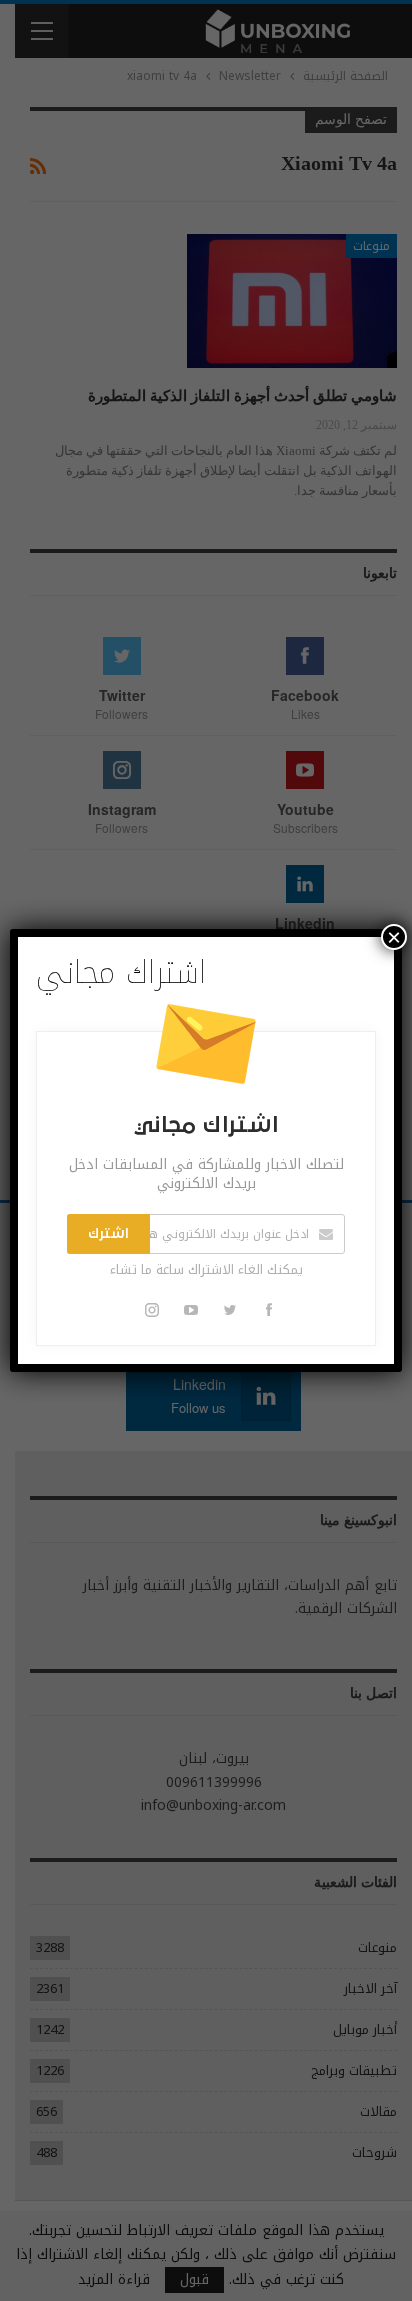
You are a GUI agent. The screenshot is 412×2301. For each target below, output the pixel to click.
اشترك (108, 1234)
